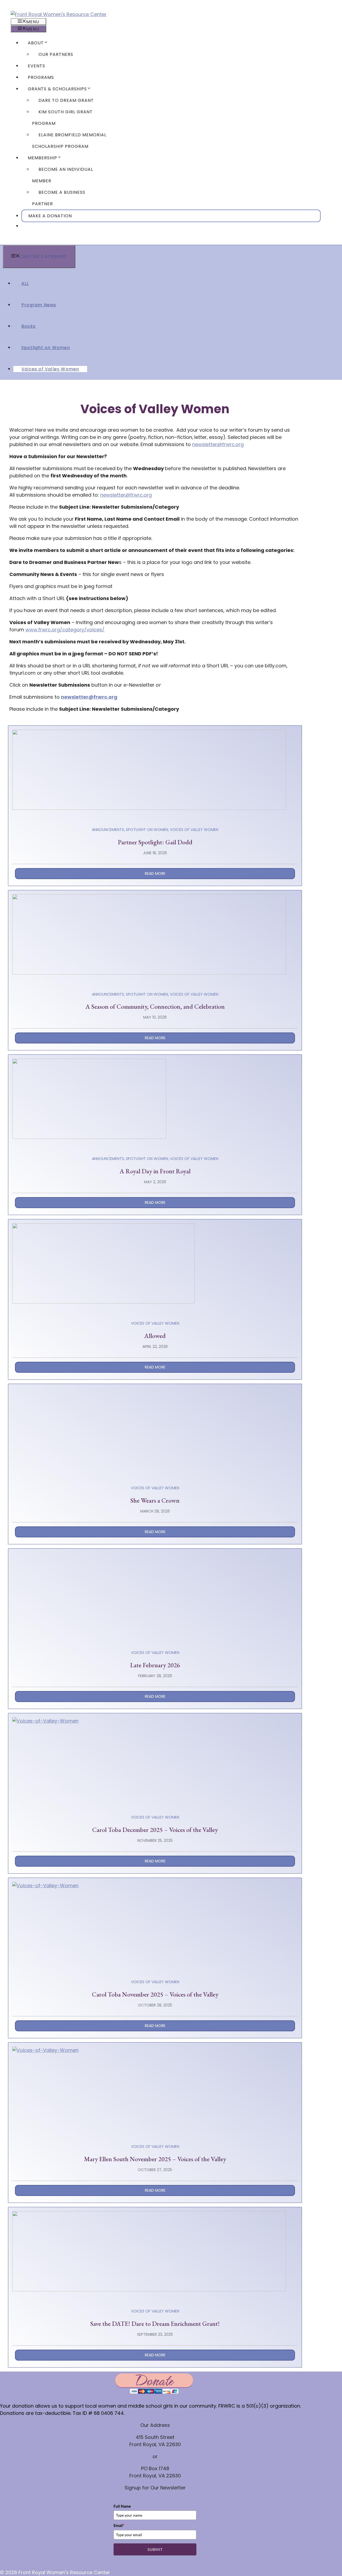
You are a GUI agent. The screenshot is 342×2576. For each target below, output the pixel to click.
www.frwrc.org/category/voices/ (65, 630)
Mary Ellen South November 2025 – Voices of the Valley (155, 2159)
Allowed (155, 1336)
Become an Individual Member (63, 175)
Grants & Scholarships (57, 89)
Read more (155, 873)
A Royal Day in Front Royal (155, 1171)
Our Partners (56, 54)
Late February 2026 (155, 1665)
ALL (25, 283)
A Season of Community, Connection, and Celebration (155, 1006)
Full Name (122, 2506)
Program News (39, 305)
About (36, 43)
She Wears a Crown (155, 1500)
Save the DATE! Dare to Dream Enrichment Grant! (155, 2324)
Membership (42, 158)
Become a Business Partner (59, 198)
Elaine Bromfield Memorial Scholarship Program (69, 141)
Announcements (108, 830)
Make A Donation (50, 216)
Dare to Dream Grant (66, 100)
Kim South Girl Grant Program (62, 118)
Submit (155, 2549)
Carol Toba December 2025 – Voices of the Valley (155, 1830)
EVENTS (36, 66)
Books (28, 326)
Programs (41, 77)
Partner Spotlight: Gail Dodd (155, 842)
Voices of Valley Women (50, 369)
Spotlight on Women (46, 348)
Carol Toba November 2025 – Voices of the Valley (155, 1994)
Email (119, 2525)
